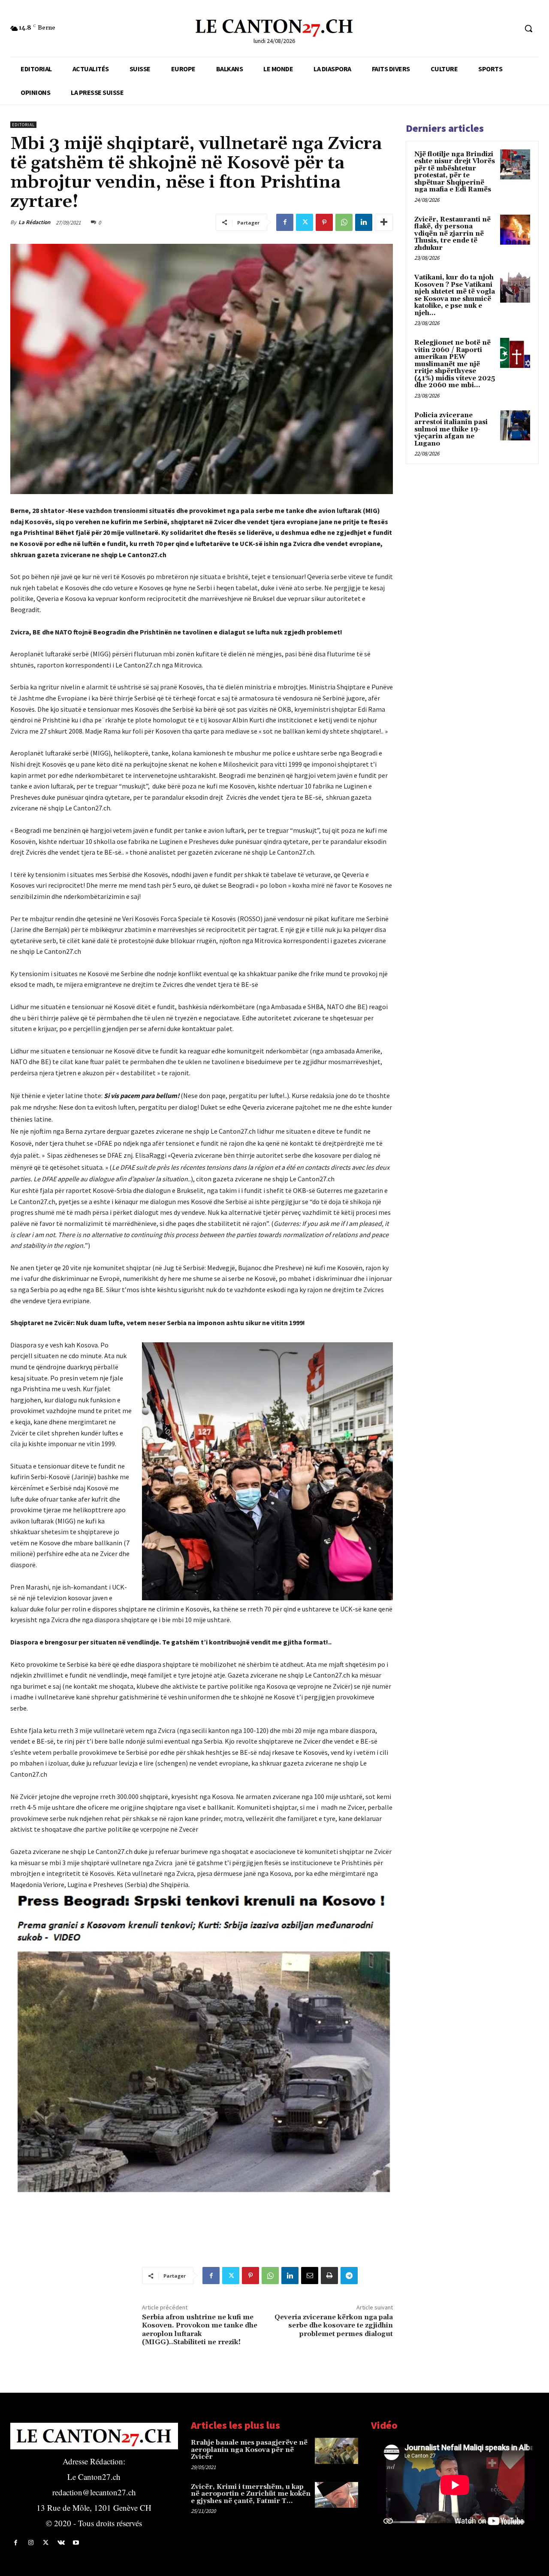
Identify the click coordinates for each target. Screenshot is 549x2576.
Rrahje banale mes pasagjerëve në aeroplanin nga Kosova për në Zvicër (249, 2450)
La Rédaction (34, 222)
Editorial (23, 125)
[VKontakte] (61, 2543)
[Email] (310, 2276)
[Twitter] (305, 222)
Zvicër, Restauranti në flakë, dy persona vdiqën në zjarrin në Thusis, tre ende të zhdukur (452, 234)
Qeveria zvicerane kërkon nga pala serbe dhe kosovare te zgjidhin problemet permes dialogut (334, 2325)
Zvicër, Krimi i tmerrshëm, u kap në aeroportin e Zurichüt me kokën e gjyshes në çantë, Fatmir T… (251, 2494)
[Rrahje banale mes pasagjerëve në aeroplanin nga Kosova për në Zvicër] (337, 2451)
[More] (384, 222)
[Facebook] (285, 222)
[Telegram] (349, 2276)
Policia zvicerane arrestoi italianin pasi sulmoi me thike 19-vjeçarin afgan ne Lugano (451, 429)
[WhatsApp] (344, 222)
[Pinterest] (324, 222)
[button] (528, 28)
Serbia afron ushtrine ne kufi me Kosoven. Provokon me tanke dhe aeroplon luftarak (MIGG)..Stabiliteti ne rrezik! (200, 2330)
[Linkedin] (364, 222)
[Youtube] (76, 2543)
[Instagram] (31, 2543)
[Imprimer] (329, 2276)
